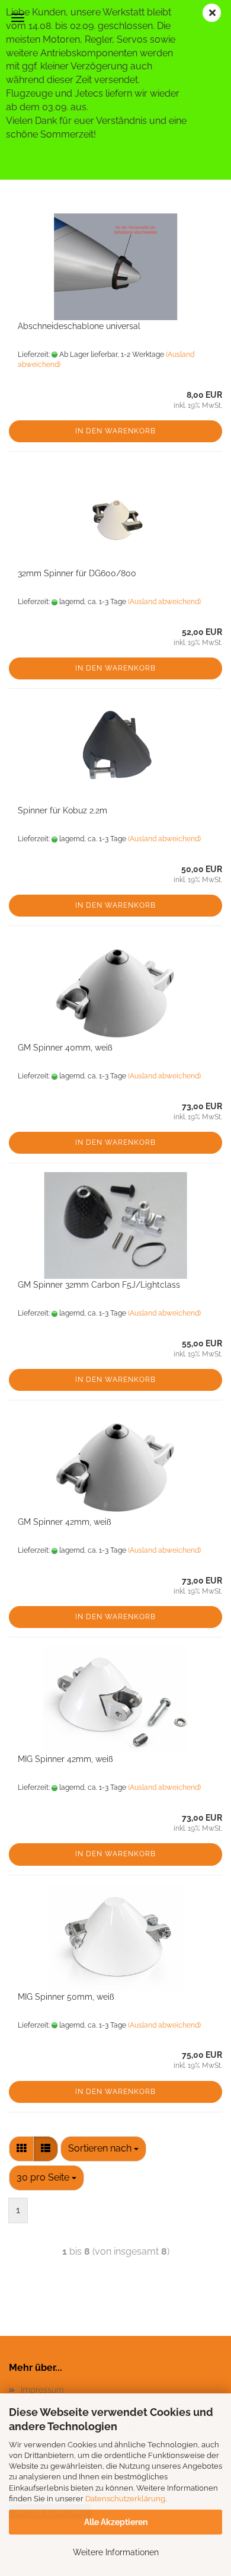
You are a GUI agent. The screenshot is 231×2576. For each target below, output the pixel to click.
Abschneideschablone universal (79, 326)
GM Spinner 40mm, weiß (65, 1048)
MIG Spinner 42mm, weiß (65, 1759)
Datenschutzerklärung (125, 2499)
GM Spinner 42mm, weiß (65, 1522)
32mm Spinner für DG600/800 (77, 573)
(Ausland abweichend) (164, 602)
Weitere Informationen (116, 2552)
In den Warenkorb (115, 431)
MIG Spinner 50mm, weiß (66, 1997)
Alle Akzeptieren (116, 2522)
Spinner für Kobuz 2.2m (62, 810)
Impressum (42, 2390)
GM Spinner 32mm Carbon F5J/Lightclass (99, 1285)
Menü (18, 18)
